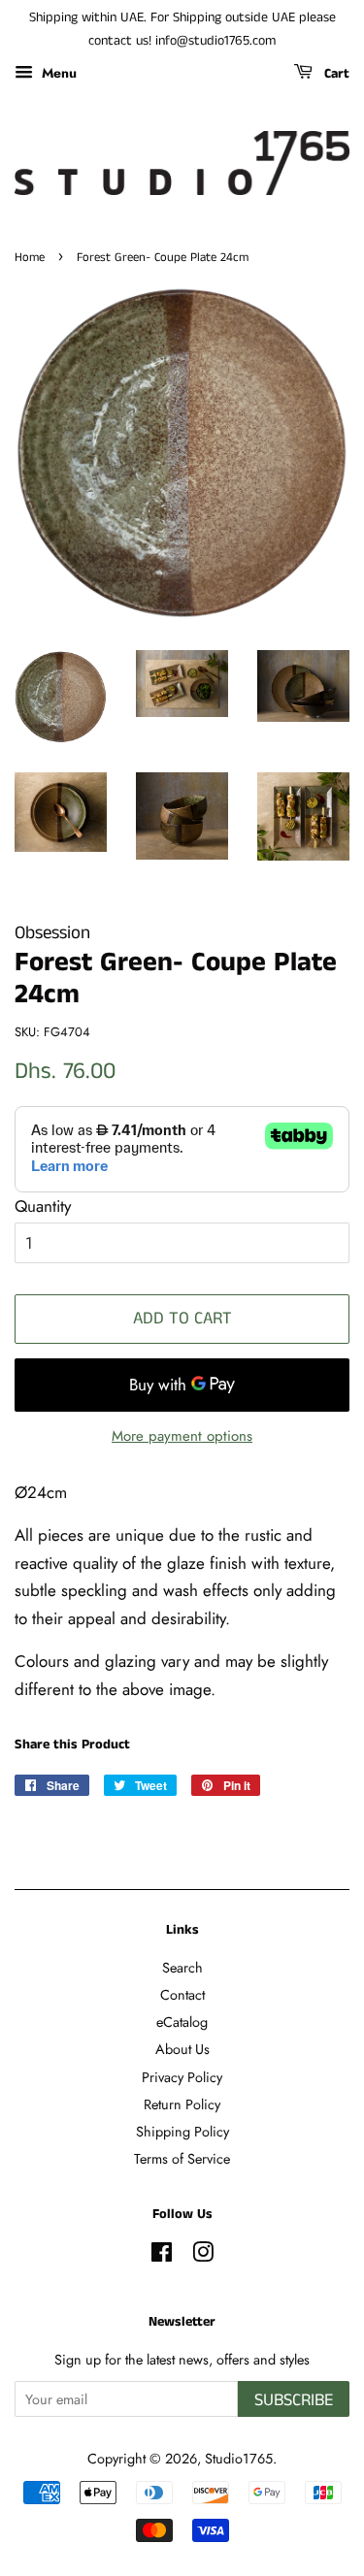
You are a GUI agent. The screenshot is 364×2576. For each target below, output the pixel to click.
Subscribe (294, 2400)
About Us (182, 2049)
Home (30, 257)
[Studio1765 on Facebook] (162, 2256)
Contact (182, 1995)
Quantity (43, 1206)
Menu (57, 72)
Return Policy (182, 2104)
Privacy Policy (182, 2077)
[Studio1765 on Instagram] (203, 2256)
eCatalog (182, 2022)
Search (182, 1968)
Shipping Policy (182, 2132)
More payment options (182, 1436)
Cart (335, 74)
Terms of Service (182, 2159)
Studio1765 (239, 2459)
